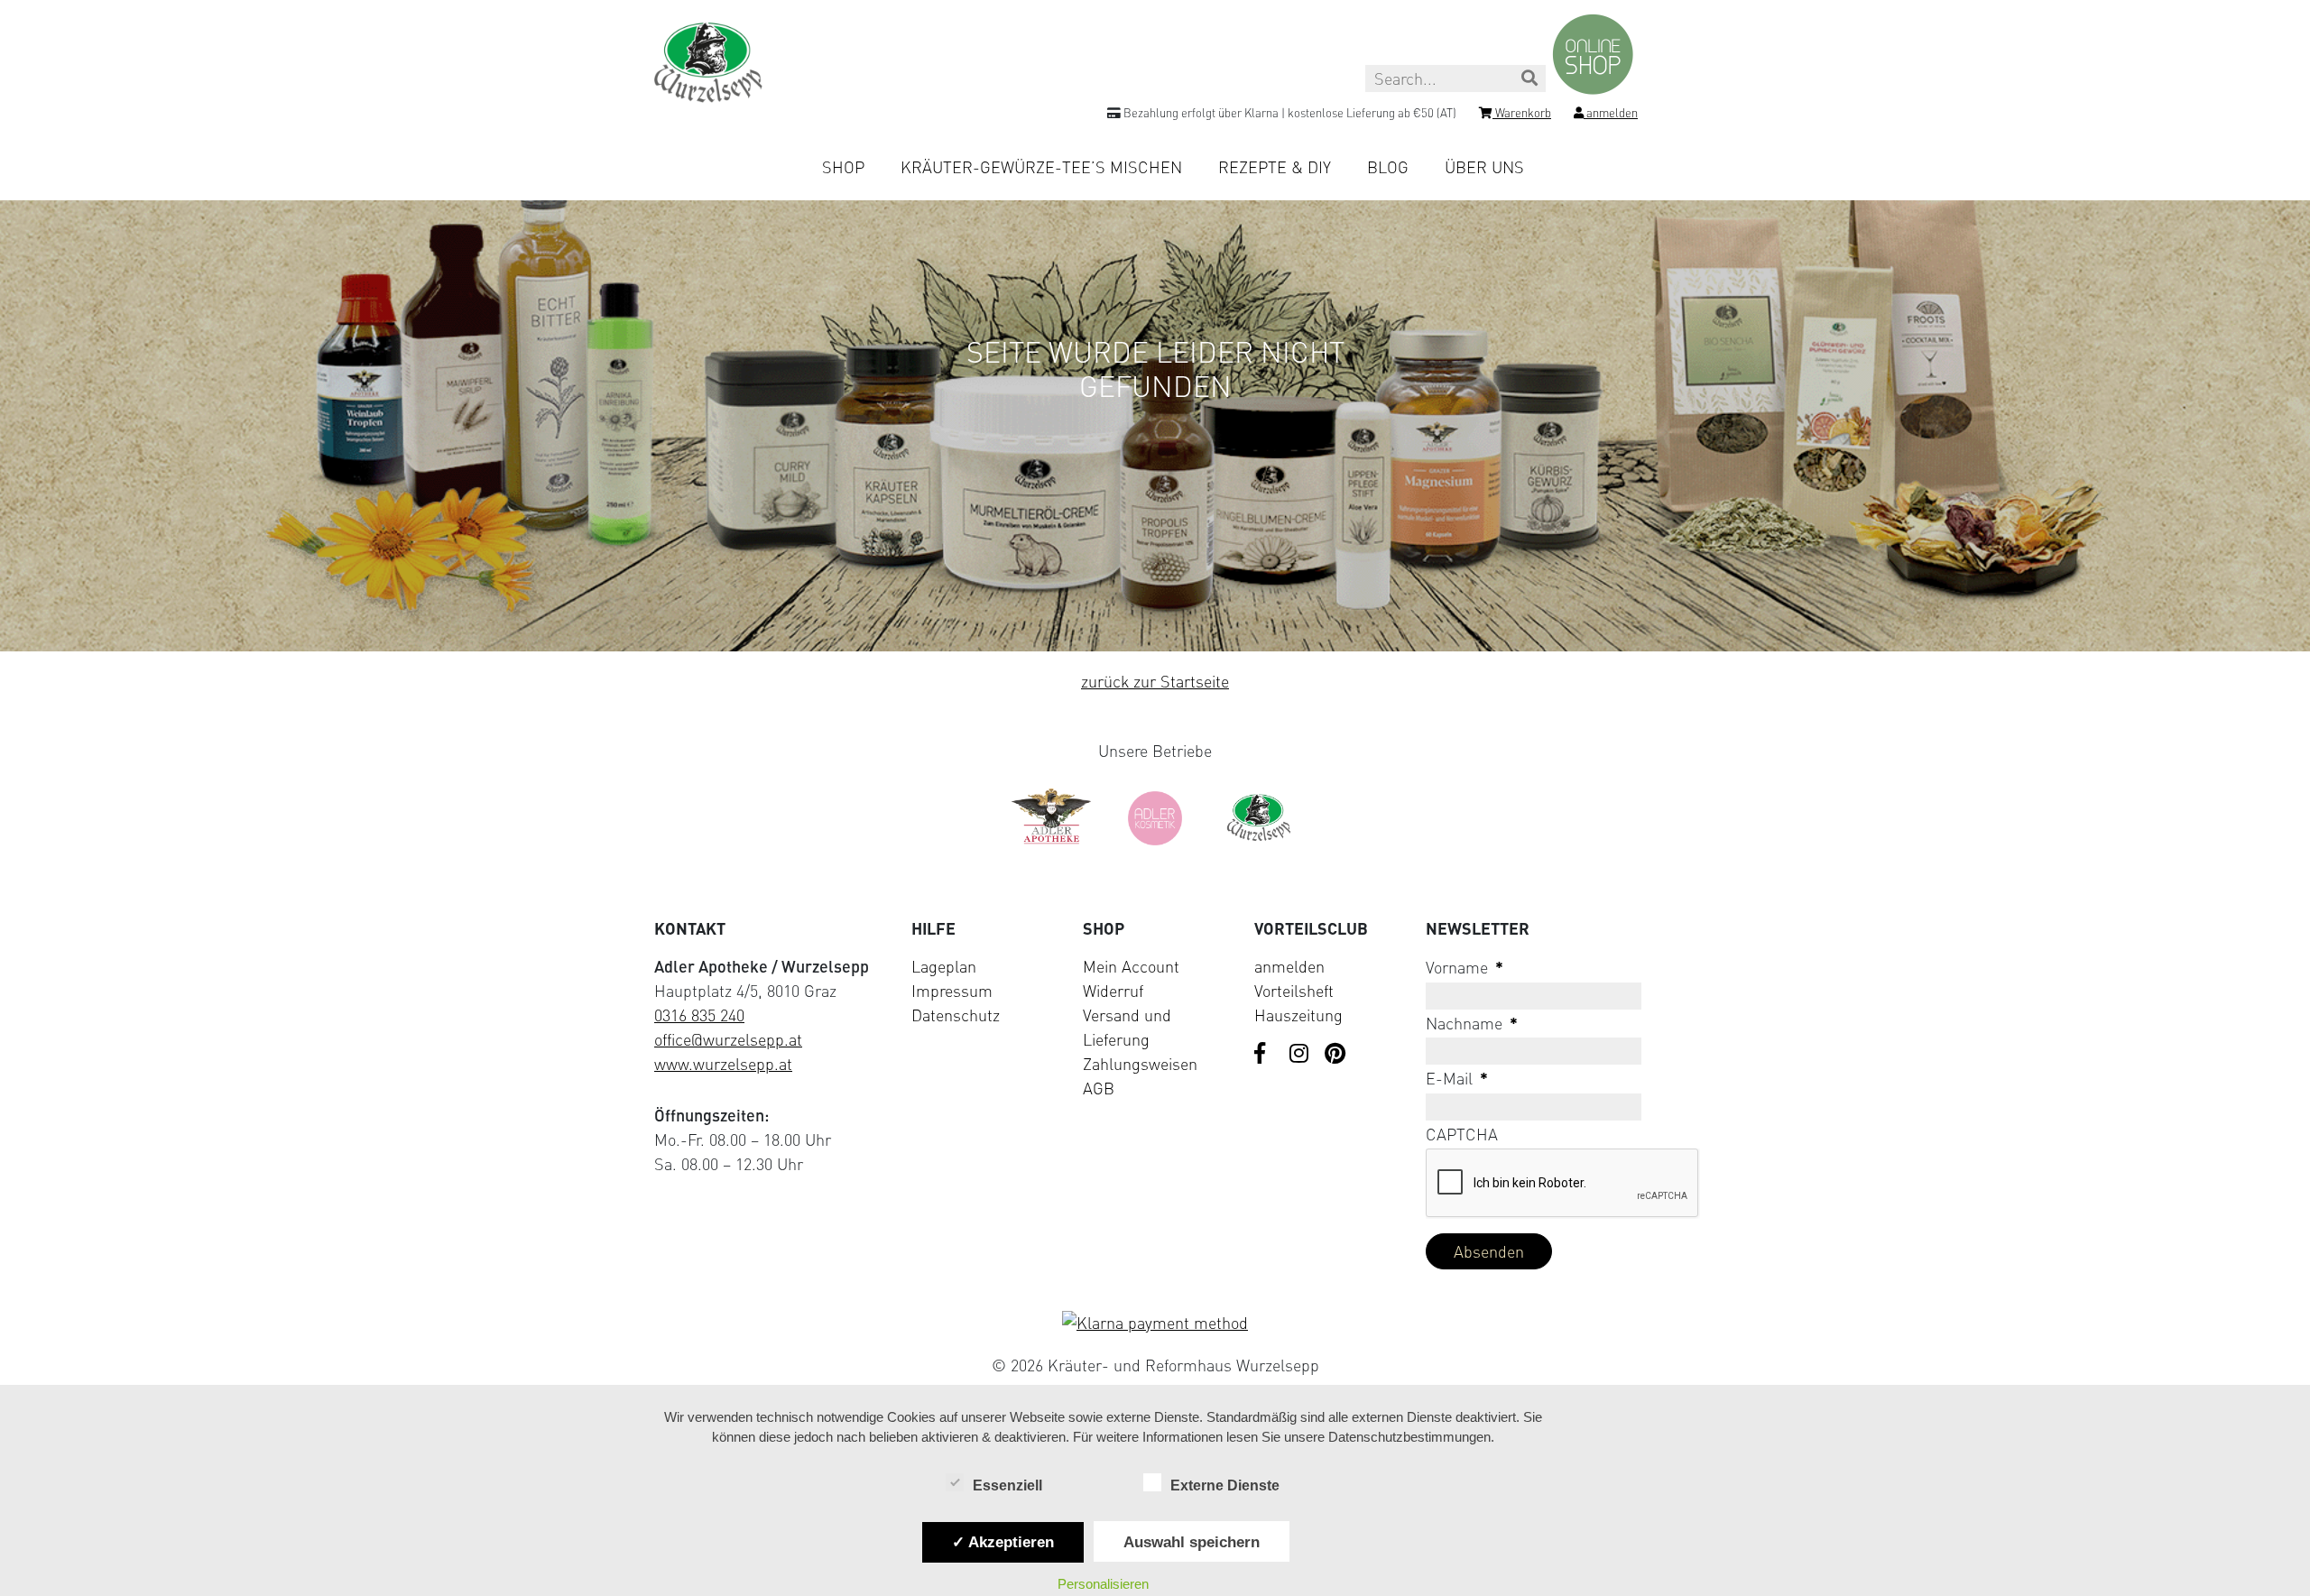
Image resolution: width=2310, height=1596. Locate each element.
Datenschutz (956, 1015)
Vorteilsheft (1294, 991)
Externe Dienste (1225, 1485)
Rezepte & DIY (1275, 167)
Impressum (952, 991)
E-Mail (1457, 1078)
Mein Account (1131, 966)
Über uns (1484, 167)
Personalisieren (1103, 1584)
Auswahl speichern (1192, 1542)
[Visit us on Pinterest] (1335, 1055)
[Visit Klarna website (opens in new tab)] (1155, 1323)
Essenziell (1007, 1485)
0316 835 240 (699, 1015)
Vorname (1465, 967)
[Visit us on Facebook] (1265, 1055)
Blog (1388, 167)
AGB (1099, 1088)
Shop (843, 167)
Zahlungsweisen (1140, 1064)
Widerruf (1113, 991)
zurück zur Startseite (1155, 681)
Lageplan (944, 966)
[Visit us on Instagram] (1300, 1055)
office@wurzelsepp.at (728, 1039)
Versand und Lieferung (1127, 1027)
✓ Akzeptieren (1003, 1542)
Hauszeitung (1298, 1015)
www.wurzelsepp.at (723, 1064)
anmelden (1289, 966)
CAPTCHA (1462, 1134)
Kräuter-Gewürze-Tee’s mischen (1041, 167)
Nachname (1472, 1023)
